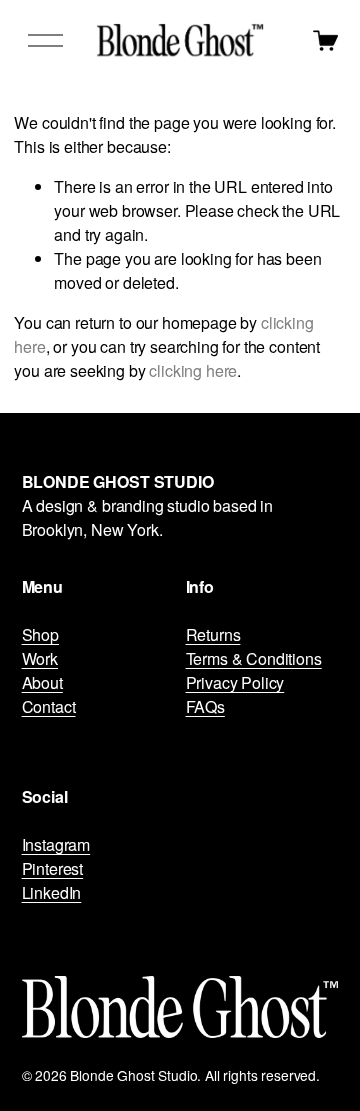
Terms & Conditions (254, 658)
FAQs (205, 706)
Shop (40, 634)
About (42, 682)
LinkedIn (52, 892)
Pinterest (53, 868)
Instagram (56, 844)
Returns (213, 634)
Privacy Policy (235, 682)
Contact (49, 706)
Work (40, 658)
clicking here (193, 370)
